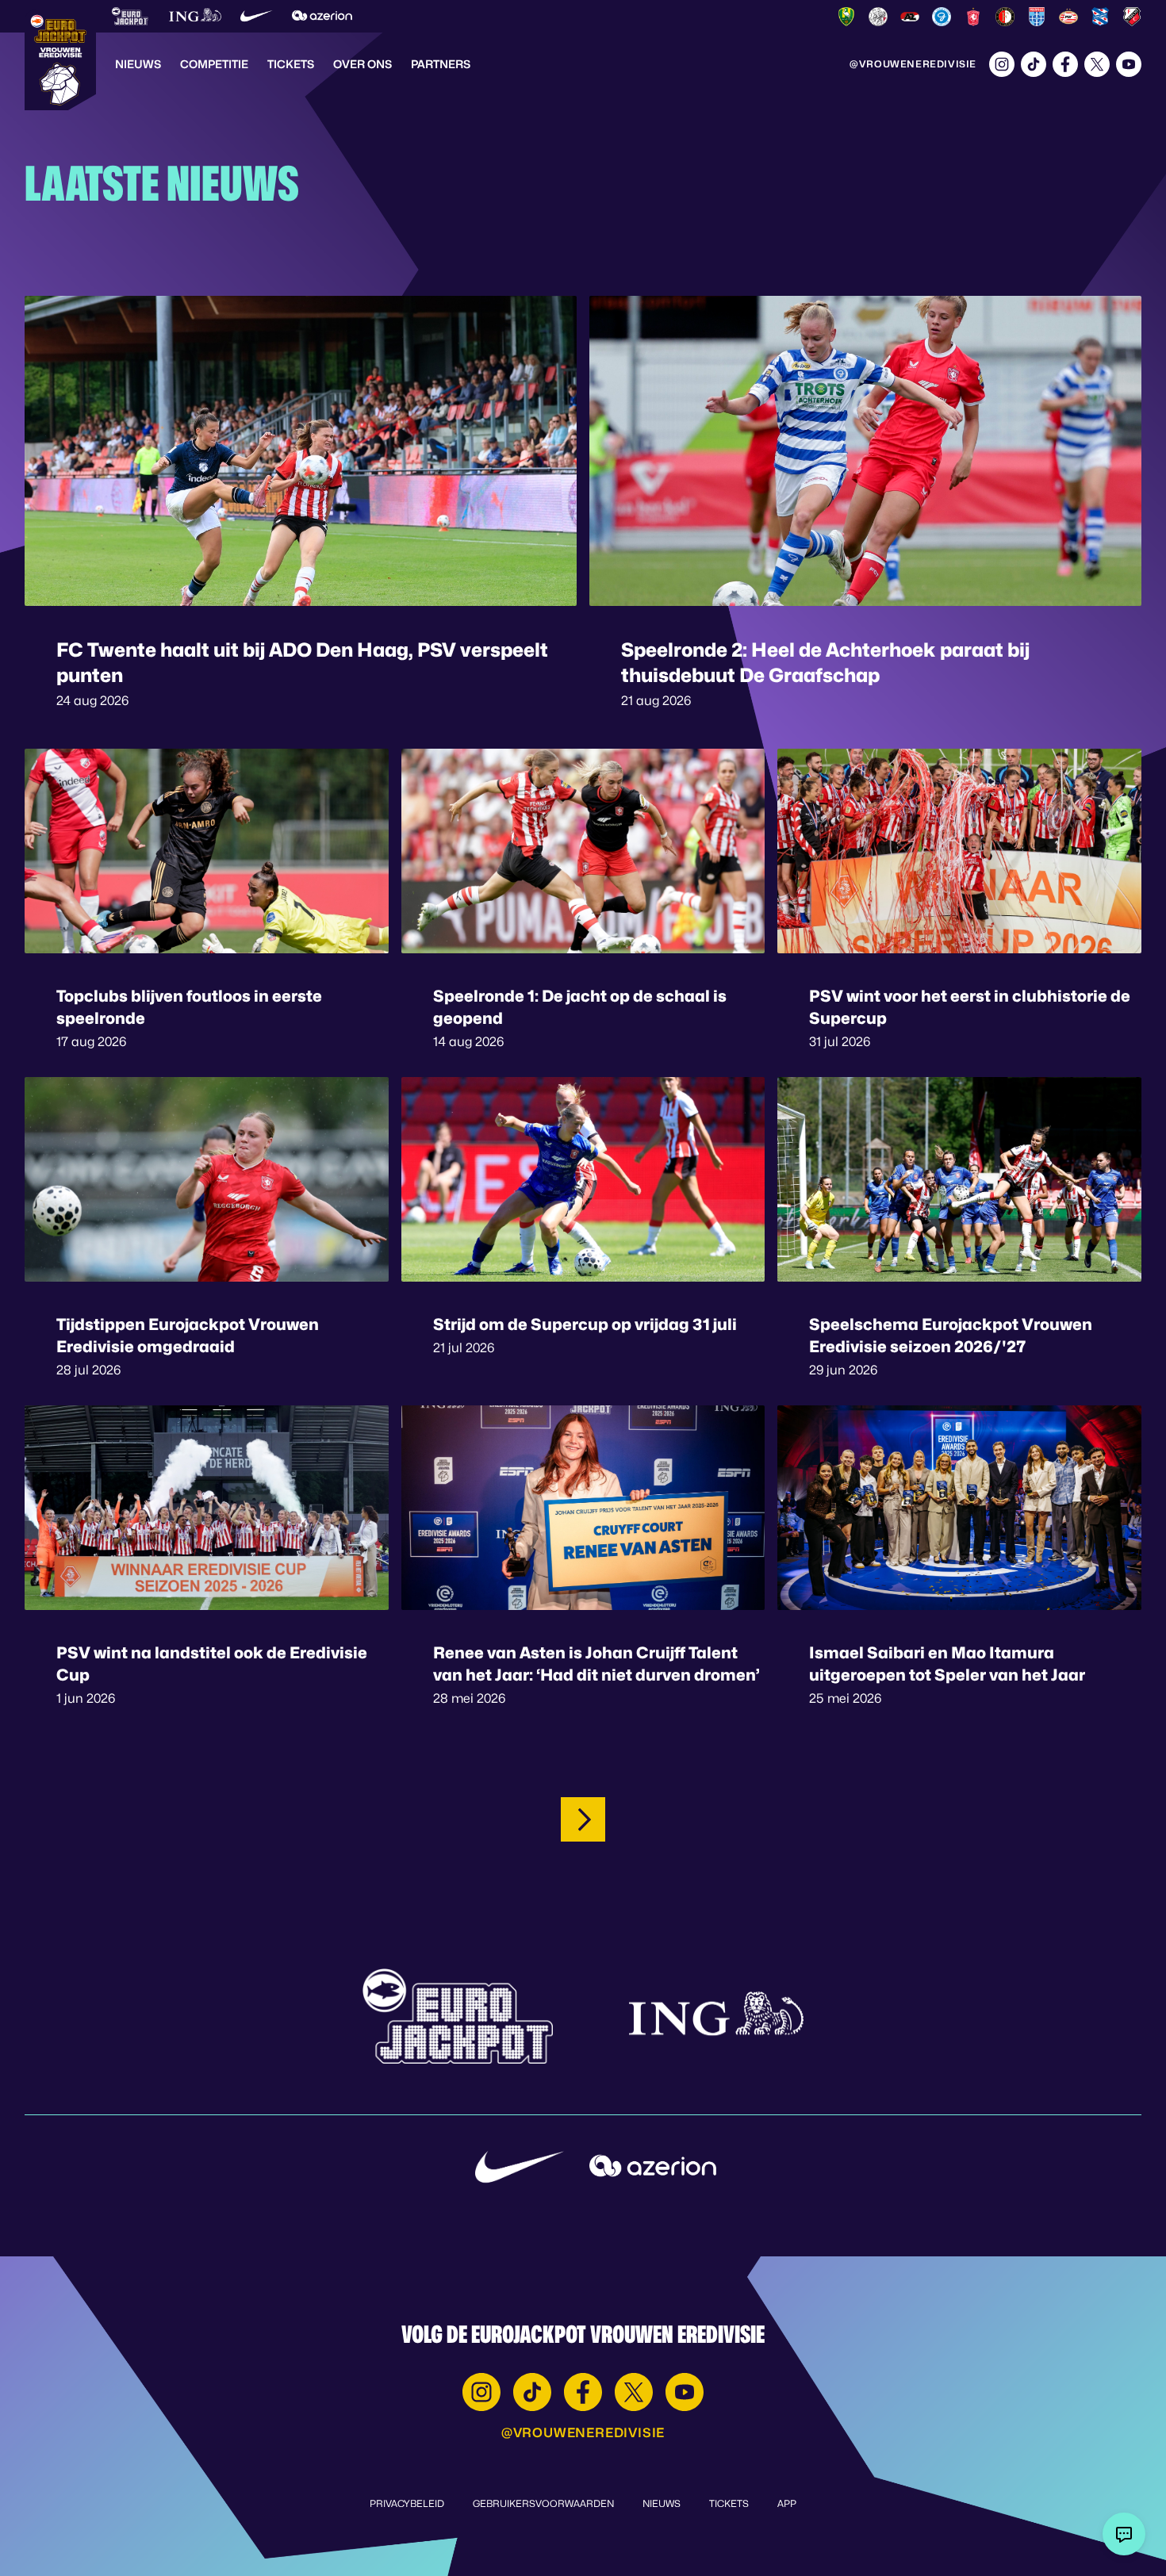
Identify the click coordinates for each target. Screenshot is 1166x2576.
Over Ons (362, 64)
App (787, 2503)
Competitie (214, 64)
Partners (441, 64)
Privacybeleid (407, 2503)
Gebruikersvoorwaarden (543, 2503)
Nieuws (138, 64)
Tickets (291, 64)
